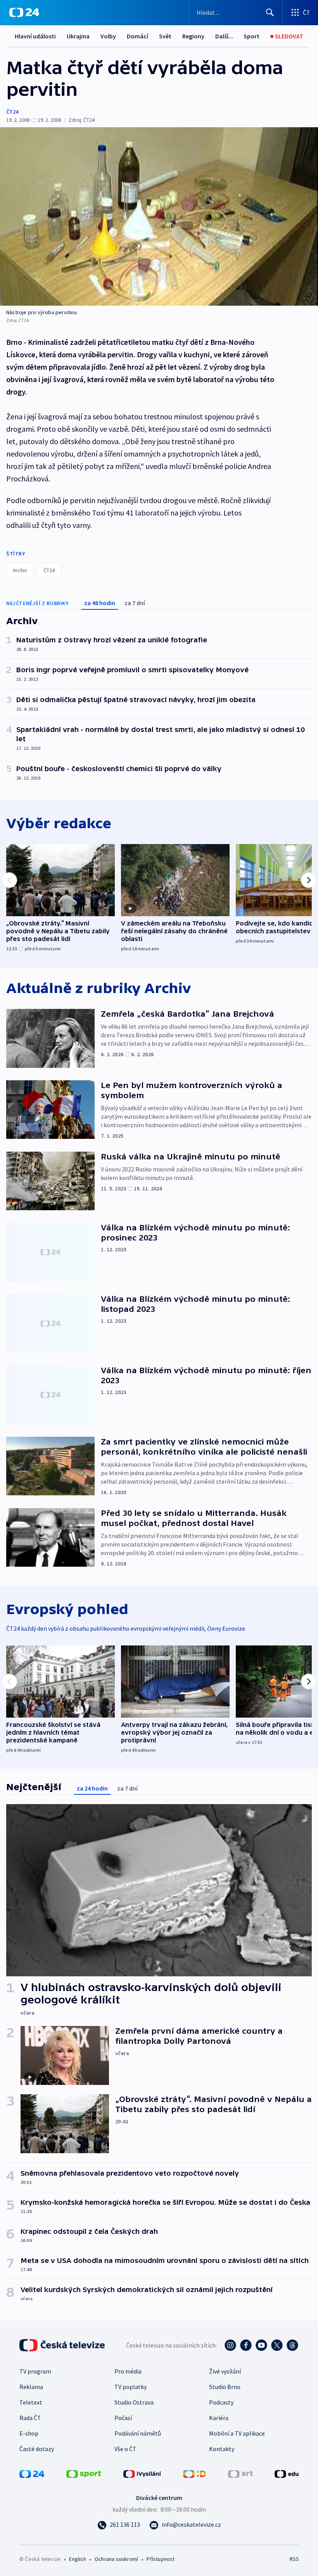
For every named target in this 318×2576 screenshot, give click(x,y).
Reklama (31, 2387)
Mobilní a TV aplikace (237, 2433)
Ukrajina (78, 36)
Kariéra (219, 2418)
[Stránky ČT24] (32, 2473)
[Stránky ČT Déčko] (194, 2473)
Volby (108, 36)
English (77, 2559)
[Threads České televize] (292, 2345)
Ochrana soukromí (116, 2559)
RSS (294, 2559)
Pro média (128, 2371)
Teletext (31, 2402)
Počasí (123, 2418)
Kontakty (222, 2449)
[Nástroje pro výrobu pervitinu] (159, 216)
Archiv (20, 570)
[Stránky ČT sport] (84, 2473)
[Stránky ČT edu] (287, 2473)
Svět (165, 36)
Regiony (193, 36)
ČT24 (12, 112)
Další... (224, 36)
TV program (35, 2371)
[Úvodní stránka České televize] (63, 2345)
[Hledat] (270, 12)
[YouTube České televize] (261, 2345)
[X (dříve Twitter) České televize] (277, 2345)
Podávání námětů (138, 2433)
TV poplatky (130, 2387)
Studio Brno (225, 2387)
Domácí (137, 36)
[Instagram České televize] (230, 2345)
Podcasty (221, 2402)
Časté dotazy (37, 2449)
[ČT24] (24, 12)
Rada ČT (30, 2418)
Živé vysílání (225, 2371)
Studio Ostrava (134, 2402)
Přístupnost (161, 2559)
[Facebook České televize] (246, 2345)
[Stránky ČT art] (240, 2473)
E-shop (29, 2433)
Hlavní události (35, 36)
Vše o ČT (125, 2449)
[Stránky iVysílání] (142, 2473)
